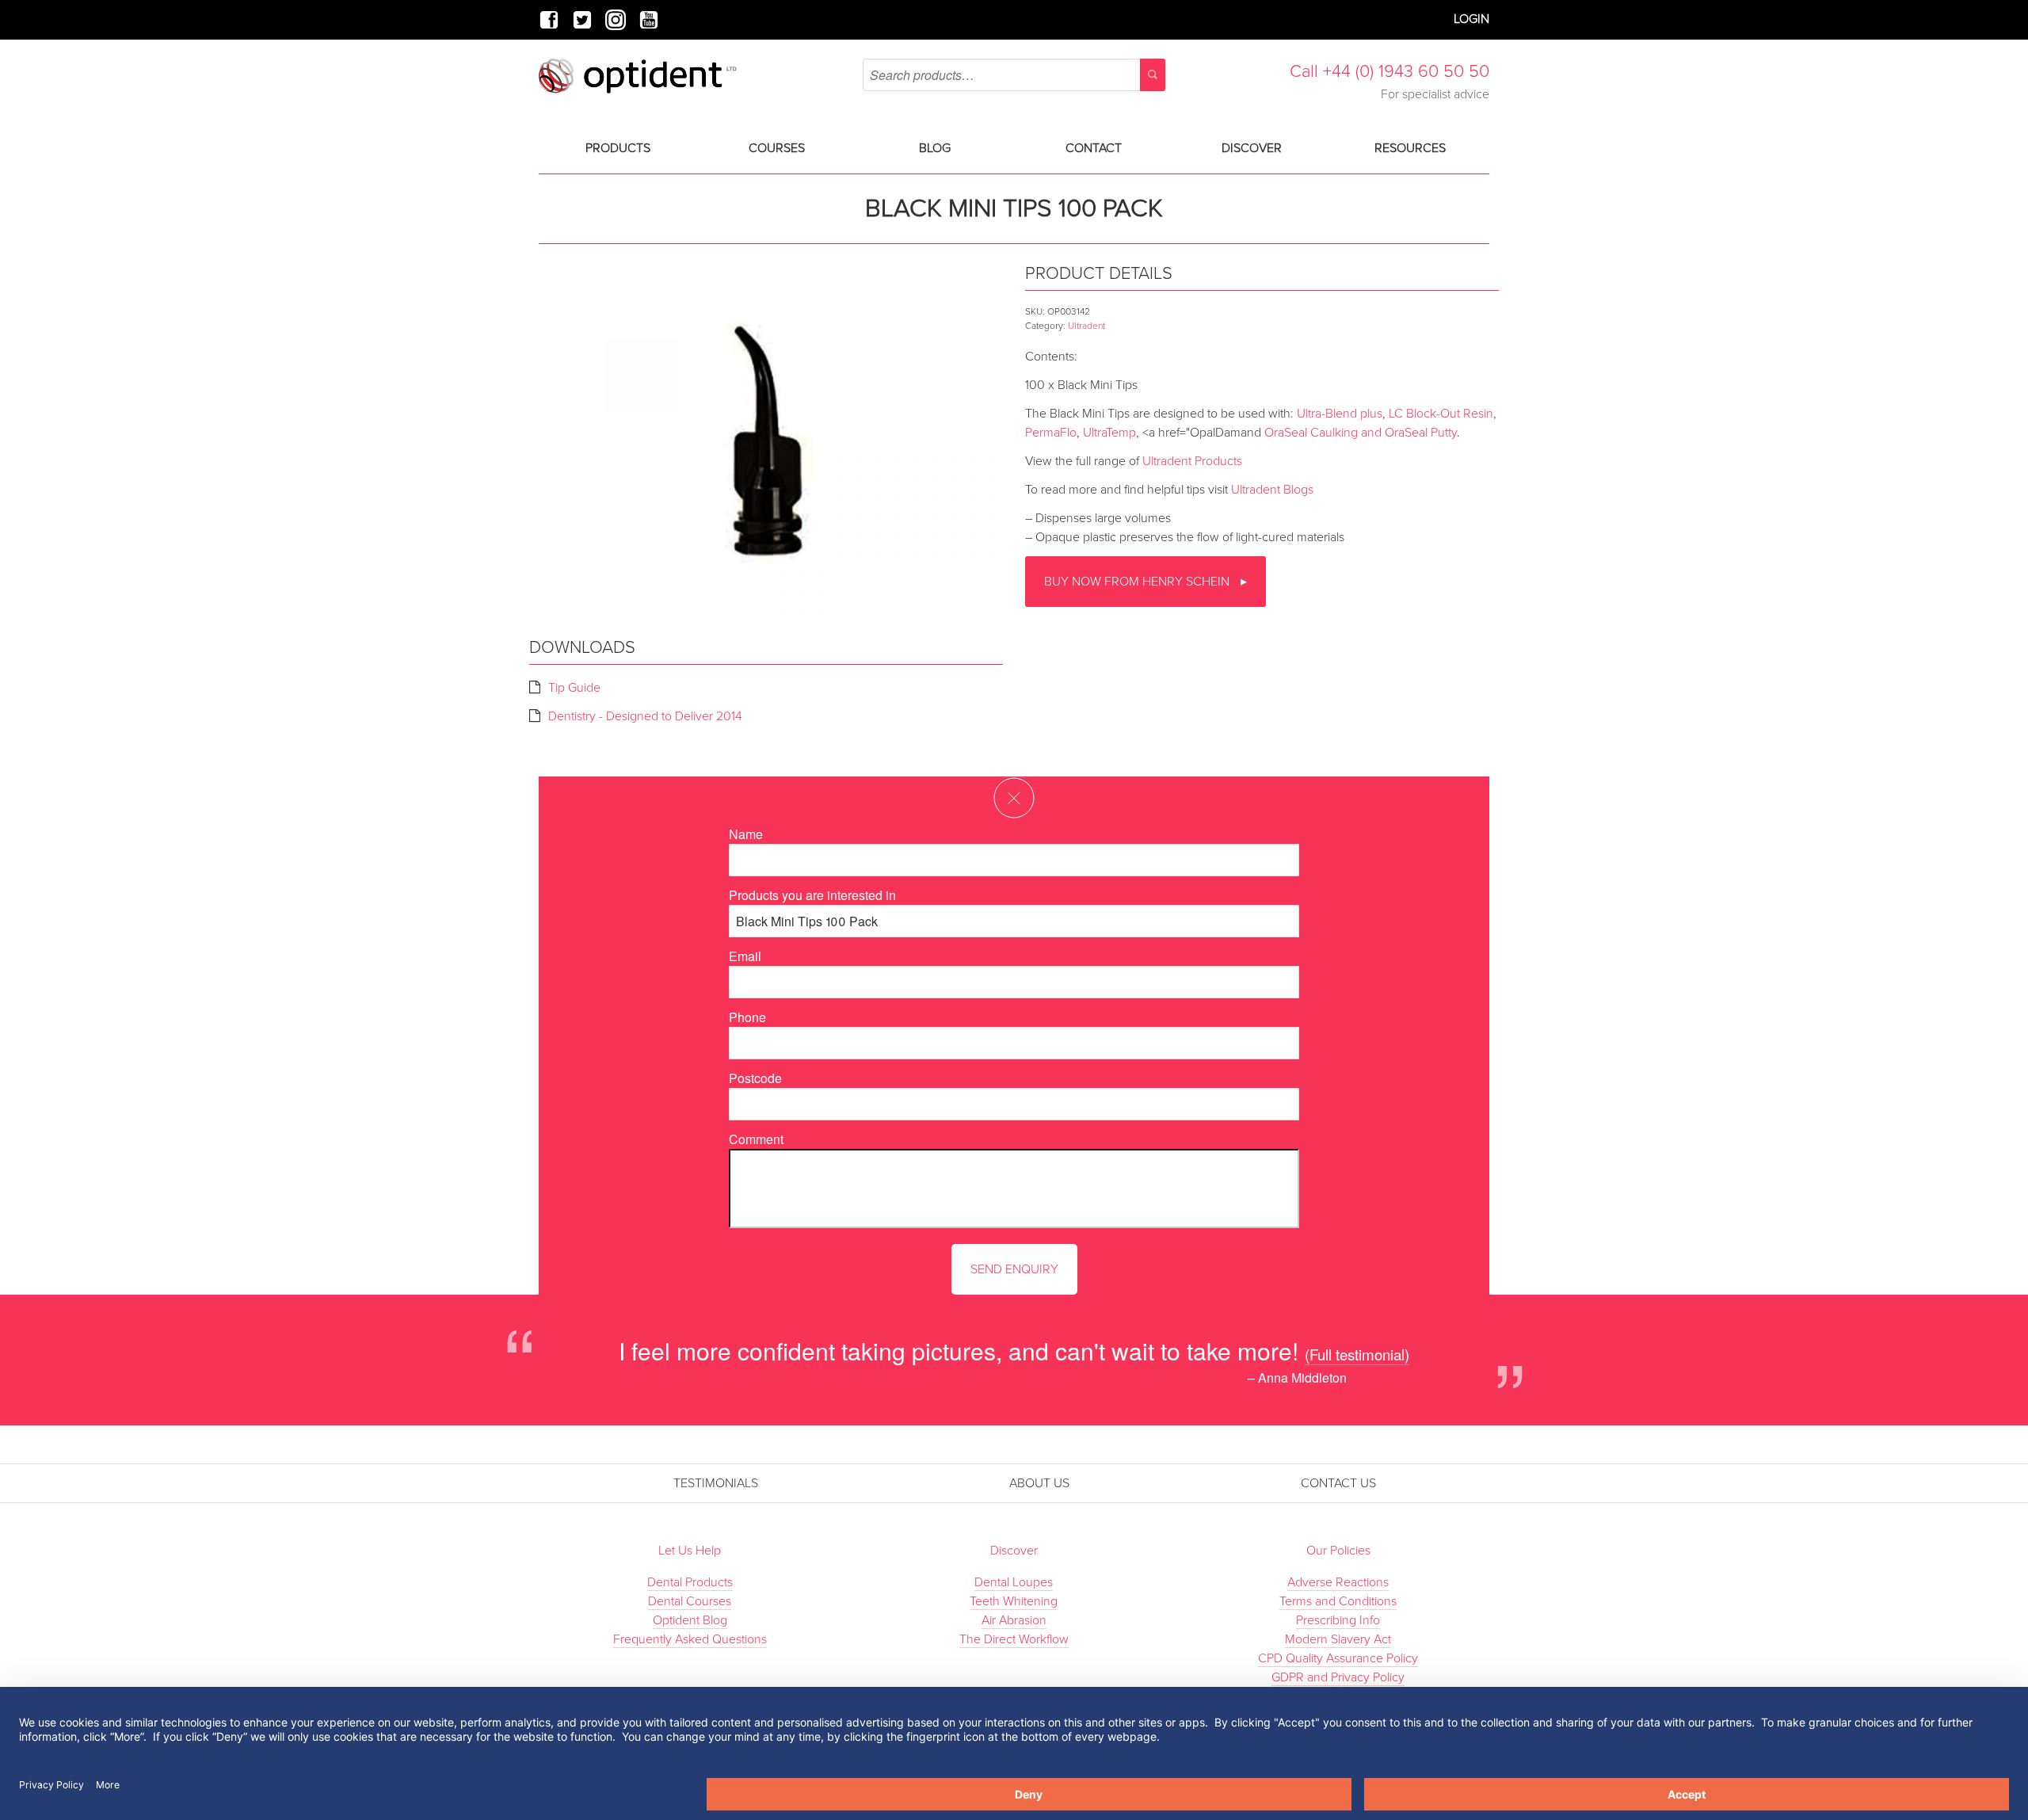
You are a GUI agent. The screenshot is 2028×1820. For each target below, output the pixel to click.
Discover (1252, 148)
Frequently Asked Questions (690, 1639)
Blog (935, 148)
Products (618, 148)
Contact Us (1338, 1483)
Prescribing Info (1338, 1620)
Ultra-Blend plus (1340, 414)
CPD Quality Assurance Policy (1338, 1658)
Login (1471, 19)
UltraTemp (1109, 433)
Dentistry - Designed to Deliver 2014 (645, 716)
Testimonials (716, 1483)
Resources (1410, 148)
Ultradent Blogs (1272, 490)
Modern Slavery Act (1338, 1639)
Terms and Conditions (1338, 1601)
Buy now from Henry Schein (1138, 582)
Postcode (755, 1078)
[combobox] (1014, 75)
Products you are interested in (812, 895)
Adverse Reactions (1338, 1582)
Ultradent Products (1192, 461)
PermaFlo (1051, 433)
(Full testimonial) (1357, 1354)
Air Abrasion (1014, 1620)
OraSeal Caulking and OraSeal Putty (1361, 433)
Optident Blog (690, 1620)
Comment (756, 1139)
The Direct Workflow (1014, 1639)
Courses (777, 148)
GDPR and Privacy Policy (1338, 1677)
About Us (1039, 1483)
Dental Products (690, 1582)
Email (745, 956)
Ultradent (1086, 326)
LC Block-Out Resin (1441, 414)
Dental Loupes (1014, 1582)
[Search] (1153, 75)
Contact (1094, 148)
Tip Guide (574, 688)
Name (746, 834)
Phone (747, 1017)
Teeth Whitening (1014, 1601)
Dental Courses (690, 1601)
